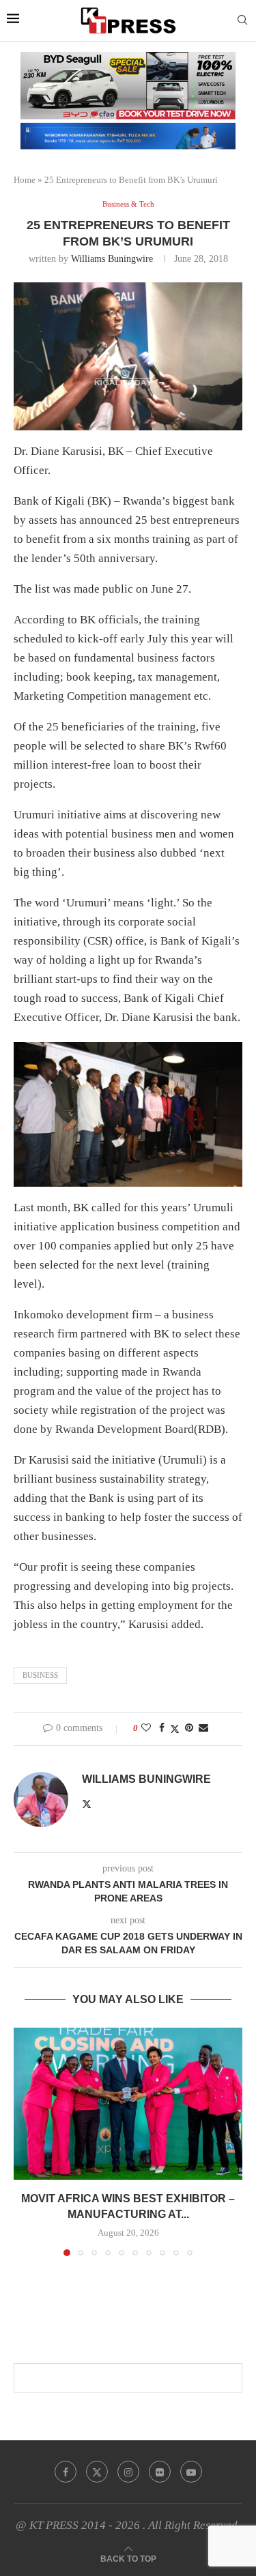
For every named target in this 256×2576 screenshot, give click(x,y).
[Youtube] (191, 2472)
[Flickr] (160, 2472)
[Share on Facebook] (162, 1728)
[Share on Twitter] (175, 1729)
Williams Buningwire (112, 259)
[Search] (242, 20)
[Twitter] (97, 2472)
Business (40, 1675)
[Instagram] (128, 2472)
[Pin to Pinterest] (189, 1728)
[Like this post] (146, 1728)
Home (25, 180)
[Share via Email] (203, 1728)
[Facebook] (66, 2472)
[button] (25, 2141)
